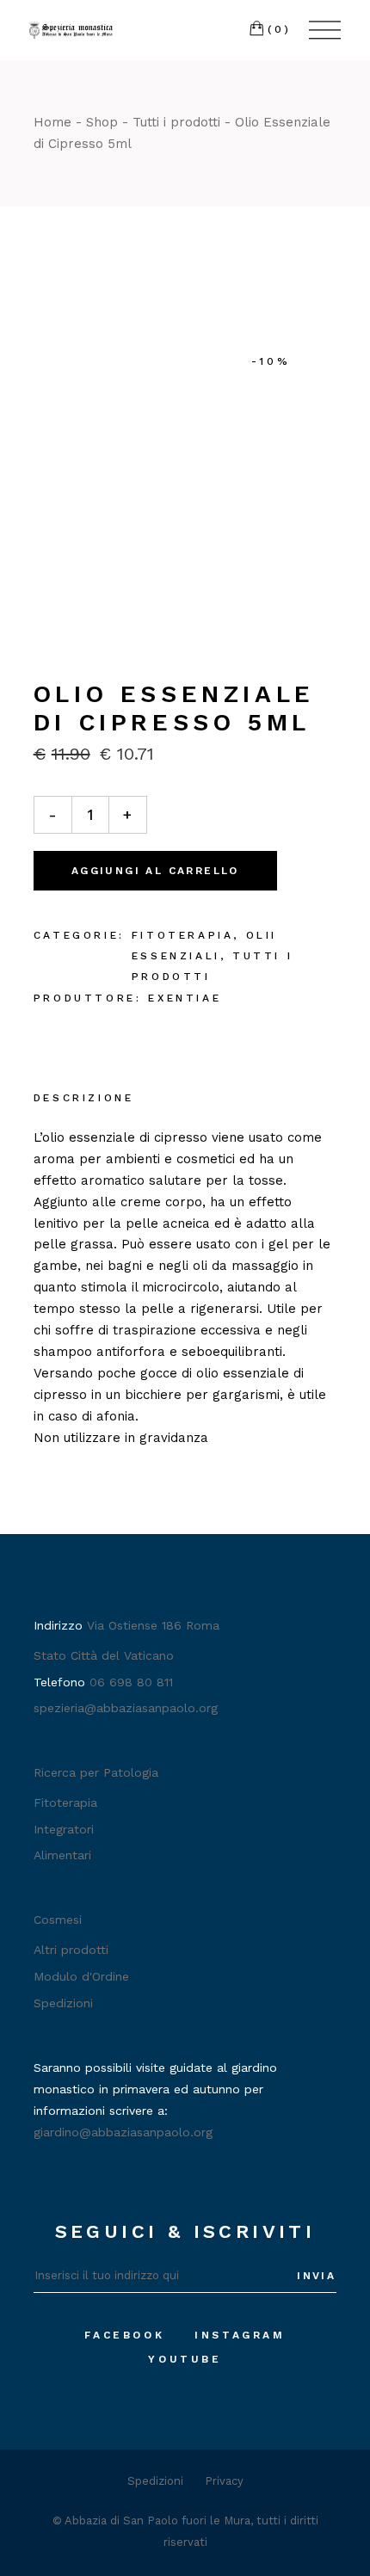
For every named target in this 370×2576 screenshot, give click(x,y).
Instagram (240, 2335)
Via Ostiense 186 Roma (153, 1625)
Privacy (224, 2481)
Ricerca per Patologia (96, 1772)
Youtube (185, 2359)
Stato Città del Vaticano (104, 1655)
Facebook (124, 2335)
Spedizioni (63, 2003)
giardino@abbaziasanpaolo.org (123, 2132)
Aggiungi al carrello (155, 871)
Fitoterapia (183, 935)
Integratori (64, 1829)
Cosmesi (58, 1920)
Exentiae (185, 998)
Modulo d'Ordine (81, 1976)
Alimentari (62, 1855)
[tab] (84, 1100)
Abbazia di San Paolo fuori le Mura (157, 2521)
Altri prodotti (71, 1950)
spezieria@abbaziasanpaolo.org (126, 1708)
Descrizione (84, 1098)
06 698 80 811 (131, 1682)
